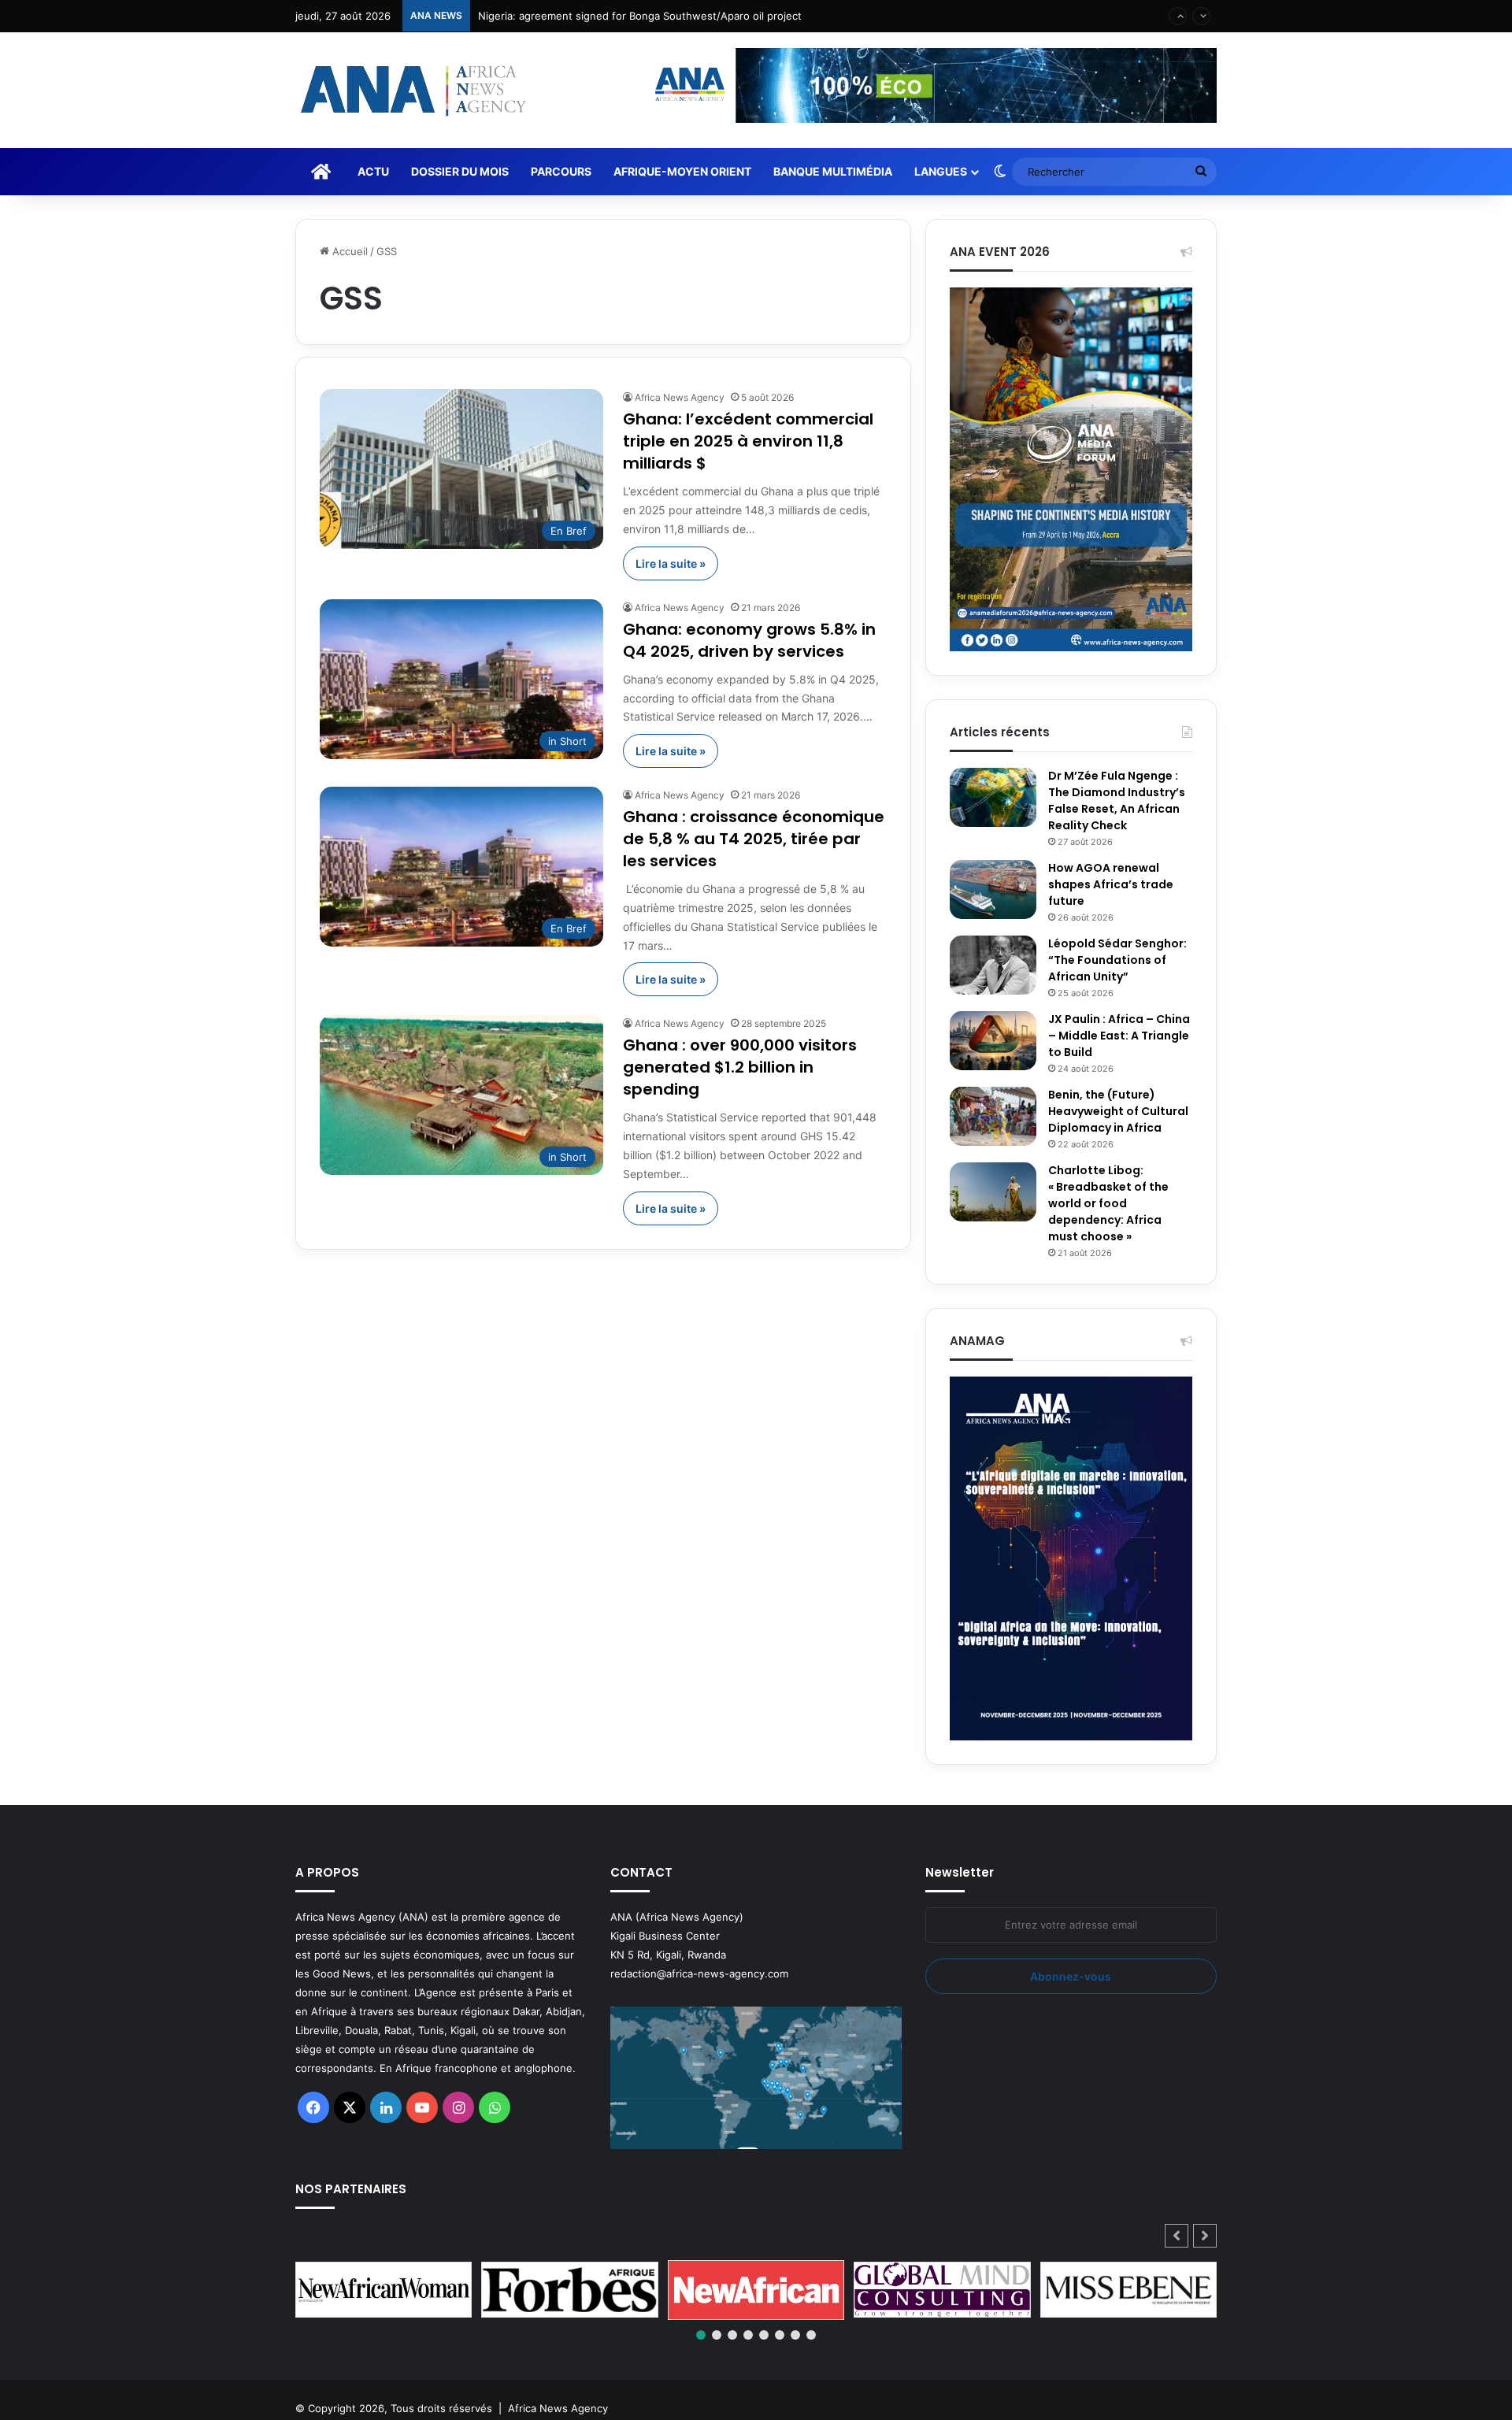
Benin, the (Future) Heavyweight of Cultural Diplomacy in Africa (1118, 1111)
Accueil (348, 251)
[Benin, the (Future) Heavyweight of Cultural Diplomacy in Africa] (993, 1116)
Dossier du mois (460, 171)
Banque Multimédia (833, 171)
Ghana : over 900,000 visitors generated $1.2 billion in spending (740, 1067)
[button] (1205, 2236)
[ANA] (411, 90)
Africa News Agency (680, 397)
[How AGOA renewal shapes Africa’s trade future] (993, 889)
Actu (373, 171)
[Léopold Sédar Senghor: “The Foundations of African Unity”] (993, 965)
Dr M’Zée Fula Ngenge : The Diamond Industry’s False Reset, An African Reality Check (1117, 800)
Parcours (561, 171)
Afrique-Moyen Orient (682, 171)
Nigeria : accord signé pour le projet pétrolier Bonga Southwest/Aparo (651, 16)
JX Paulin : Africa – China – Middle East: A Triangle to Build (1119, 1036)
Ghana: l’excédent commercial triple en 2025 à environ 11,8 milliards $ (748, 441)
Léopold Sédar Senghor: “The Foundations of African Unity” (1117, 960)
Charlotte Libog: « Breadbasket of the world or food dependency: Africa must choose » (1108, 1203)
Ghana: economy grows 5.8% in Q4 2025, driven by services (749, 640)
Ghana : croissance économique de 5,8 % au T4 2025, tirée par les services (754, 839)
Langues (941, 171)
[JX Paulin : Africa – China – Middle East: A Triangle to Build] (993, 1041)
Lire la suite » (671, 563)
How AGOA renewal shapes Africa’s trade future (1111, 884)
